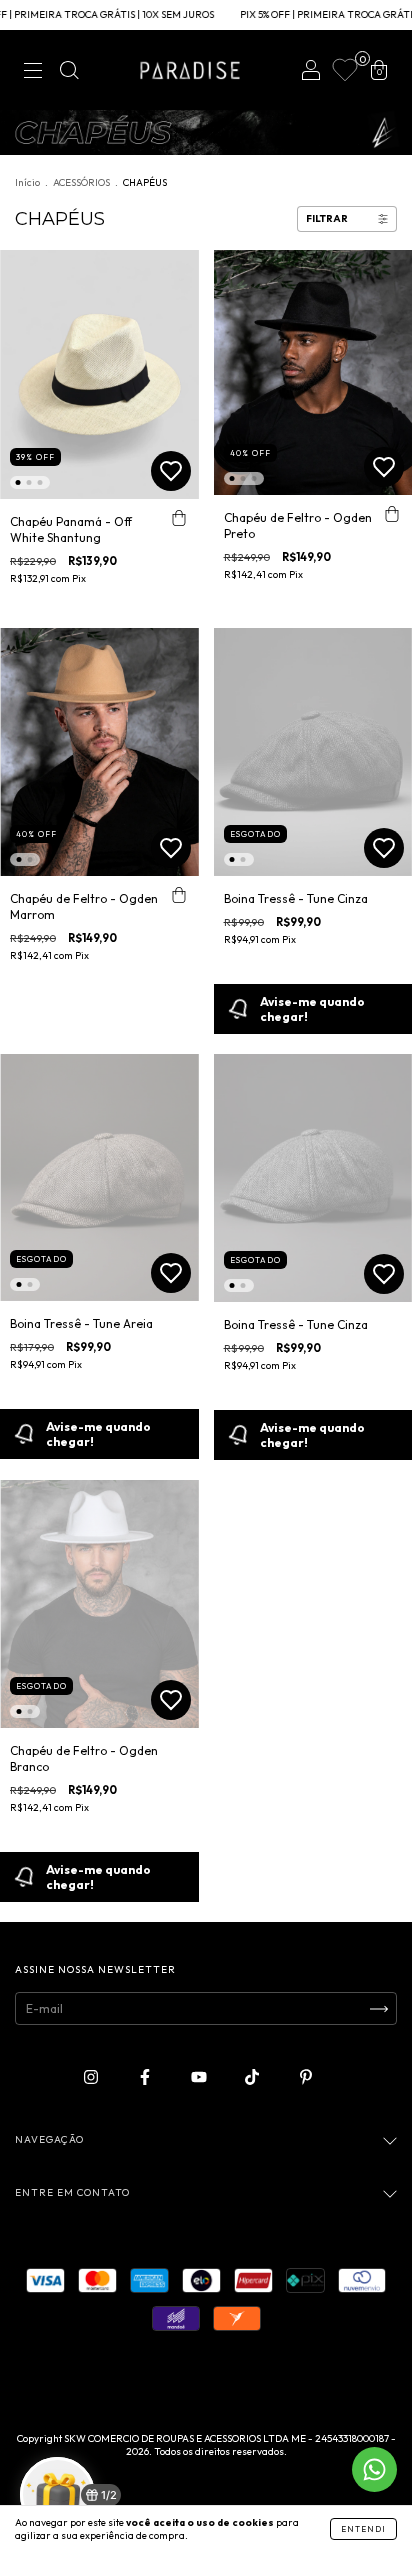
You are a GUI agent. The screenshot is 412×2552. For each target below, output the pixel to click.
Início (27, 182)
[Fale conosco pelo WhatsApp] (374, 2469)
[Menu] (33, 72)
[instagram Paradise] (92, 2077)
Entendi (363, 2529)
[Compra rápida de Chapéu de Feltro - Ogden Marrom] (179, 896)
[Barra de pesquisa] (69, 72)
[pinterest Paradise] (306, 2077)
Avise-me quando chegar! (98, 1434)
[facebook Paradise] (146, 2077)
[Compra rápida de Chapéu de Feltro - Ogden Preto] (392, 515)
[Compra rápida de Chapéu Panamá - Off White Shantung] (179, 519)
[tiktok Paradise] (253, 2077)
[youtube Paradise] (200, 2077)
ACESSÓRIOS (81, 182)
